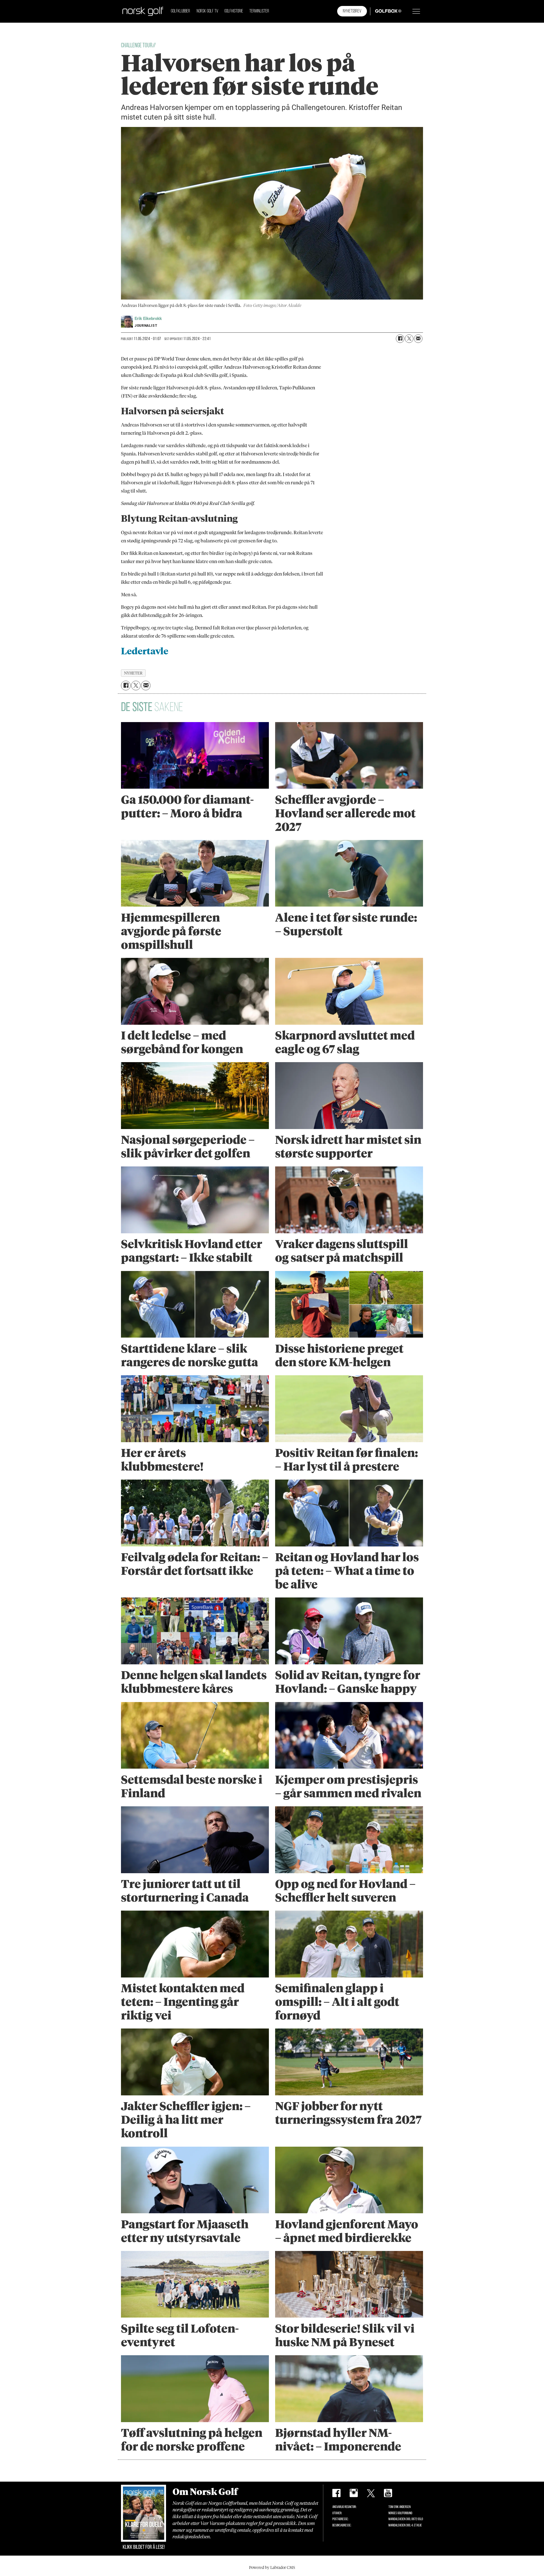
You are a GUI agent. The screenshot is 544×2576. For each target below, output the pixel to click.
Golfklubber (180, 11)
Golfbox (380, 11)
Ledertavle (145, 651)
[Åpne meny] (416, 11)
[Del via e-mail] (418, 339)
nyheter (133, 673)
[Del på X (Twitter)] (409, 339)
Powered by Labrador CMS (272, 2567)
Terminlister (259, 11)
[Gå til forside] (143, 11)
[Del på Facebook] (400, 339)
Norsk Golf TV (207, 11)
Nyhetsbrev (352, 11)
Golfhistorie (234, 11)
